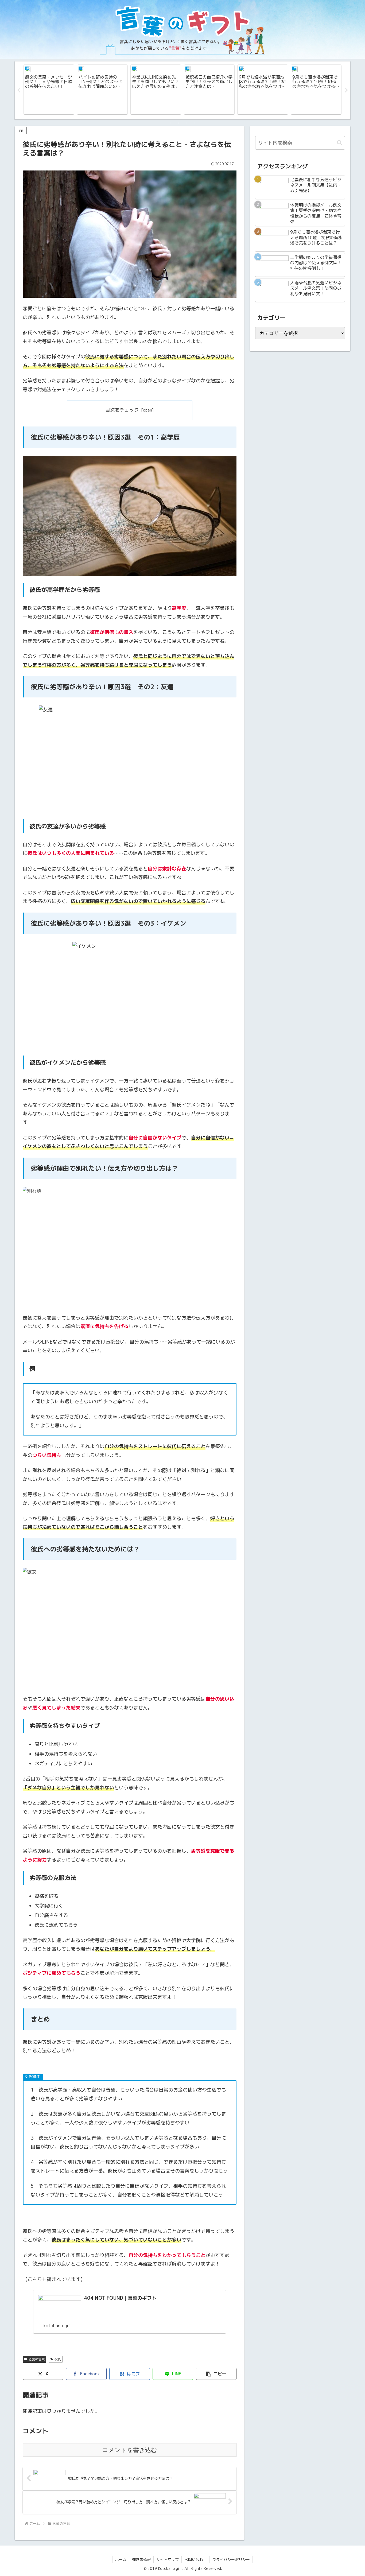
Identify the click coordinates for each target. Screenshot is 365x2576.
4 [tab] (195, 123)
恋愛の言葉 (37, 2359)
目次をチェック (122, 410)
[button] (216, 2374)
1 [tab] (170, 123)
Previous (19, 90)
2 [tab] (178, 123)
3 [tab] (187, 123)
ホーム (121, 2560)
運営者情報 (141, 2560)
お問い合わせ (196, 2560)
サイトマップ (168, 2560)
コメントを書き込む (130, 2450)
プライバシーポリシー (231, 2560)
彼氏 (58, 2359)
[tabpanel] (49, 90)
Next (346, 90)
